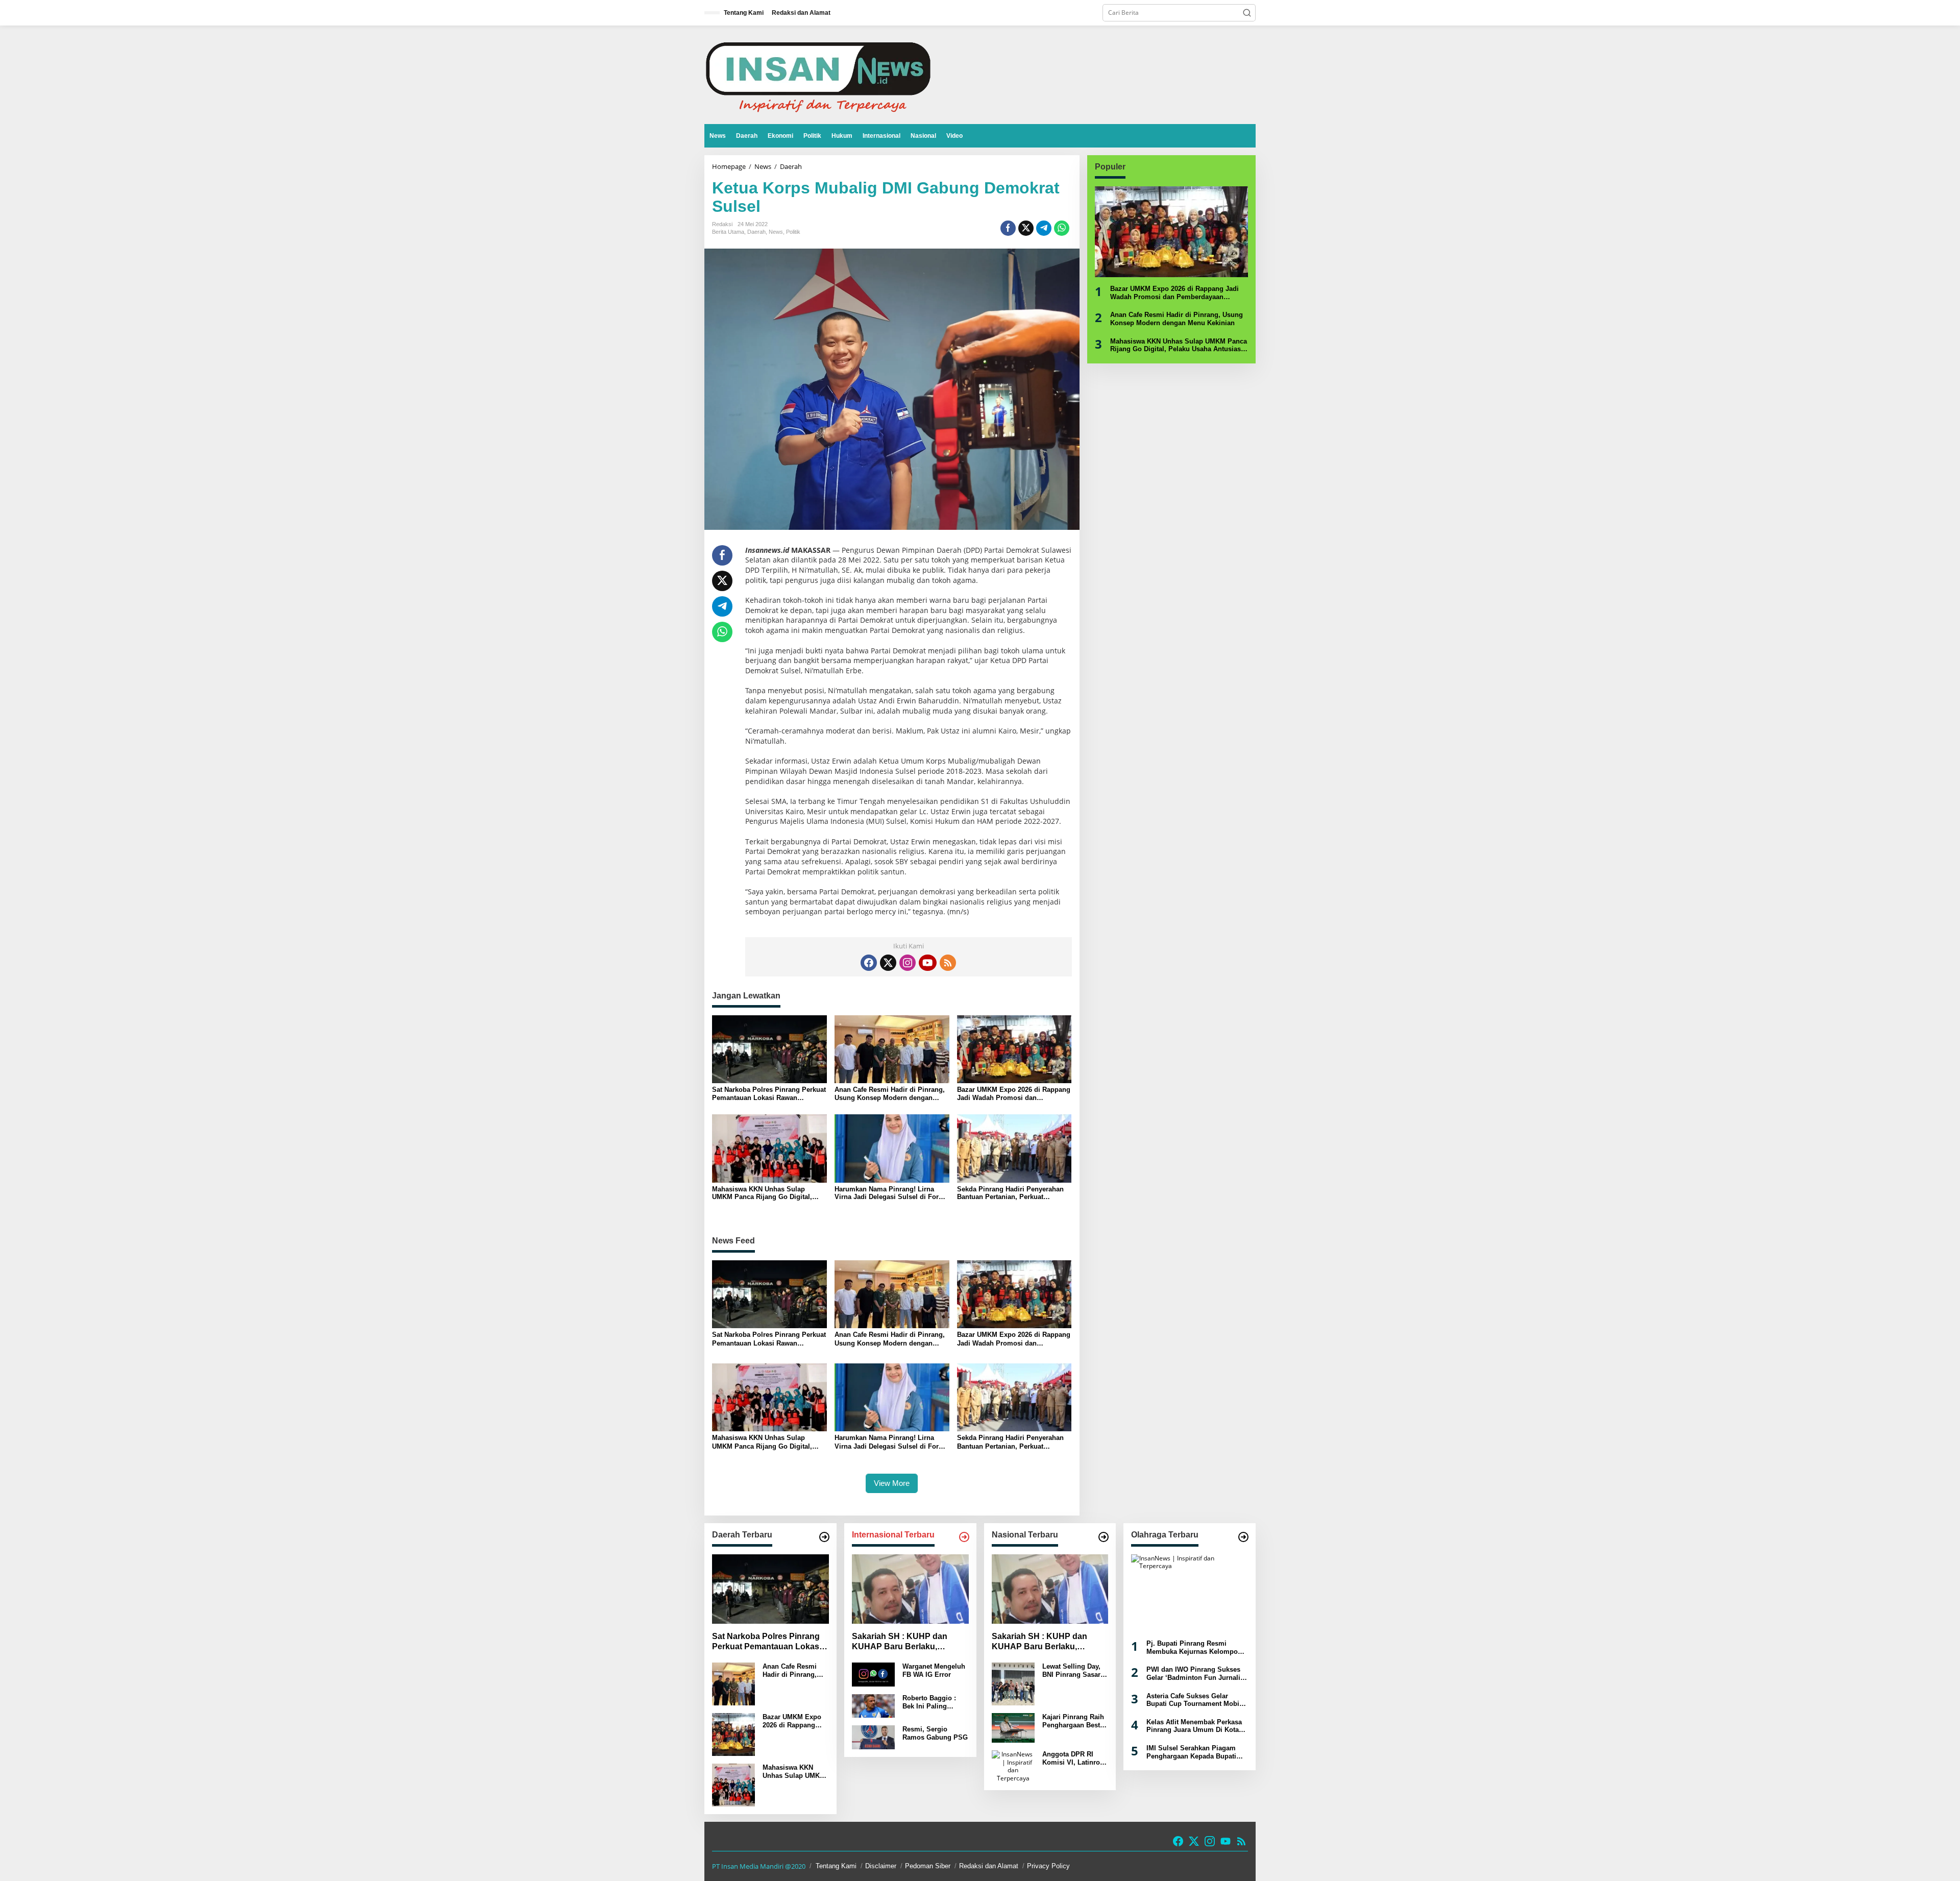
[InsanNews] (818, 74)
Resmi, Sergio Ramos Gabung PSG (935, 1733)
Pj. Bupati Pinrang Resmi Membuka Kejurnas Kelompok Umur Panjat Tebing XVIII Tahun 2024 (1194, 1647)
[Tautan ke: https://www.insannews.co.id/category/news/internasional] (964, 1537)
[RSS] (948, 963)
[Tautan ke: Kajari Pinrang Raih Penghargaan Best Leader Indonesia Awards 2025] (1013, 1727)
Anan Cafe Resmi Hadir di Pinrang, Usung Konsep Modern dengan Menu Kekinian (890, 1094)
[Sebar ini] (1008, 228)
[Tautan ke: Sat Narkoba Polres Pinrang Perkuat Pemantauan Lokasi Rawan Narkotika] (770, 1589)
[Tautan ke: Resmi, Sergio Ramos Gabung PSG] (873, 1737)
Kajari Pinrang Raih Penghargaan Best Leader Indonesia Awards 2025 (1073, 1721)
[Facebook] (869, 963)
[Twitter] (888, 963)
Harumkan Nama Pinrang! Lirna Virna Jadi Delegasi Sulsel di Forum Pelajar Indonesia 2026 (892, 1193)
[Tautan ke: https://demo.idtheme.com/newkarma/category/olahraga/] (1243, 1537)
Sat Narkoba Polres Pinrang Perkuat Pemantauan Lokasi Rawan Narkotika (769, 1094)
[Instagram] (908, 963)
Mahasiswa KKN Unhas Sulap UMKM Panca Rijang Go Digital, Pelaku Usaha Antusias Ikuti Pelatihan (762, 1193)
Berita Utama (728, 232)
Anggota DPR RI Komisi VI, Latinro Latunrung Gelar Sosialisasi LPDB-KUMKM (1071, 1758)
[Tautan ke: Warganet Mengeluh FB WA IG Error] (873, 1674)
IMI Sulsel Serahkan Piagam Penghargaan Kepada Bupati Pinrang (1191, 1752)
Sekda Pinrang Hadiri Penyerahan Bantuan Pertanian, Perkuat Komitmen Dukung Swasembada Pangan (1010, 1193)
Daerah (756, 232)
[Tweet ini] (1026, 228)
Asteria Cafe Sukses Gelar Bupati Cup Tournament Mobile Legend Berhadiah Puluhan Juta (1196, 1700)
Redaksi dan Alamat (989, 1866)
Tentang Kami (836, 1866)
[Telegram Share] (1044, 228)
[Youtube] (927, 963)
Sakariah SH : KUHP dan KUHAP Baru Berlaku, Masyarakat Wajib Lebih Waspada (900, 1642)
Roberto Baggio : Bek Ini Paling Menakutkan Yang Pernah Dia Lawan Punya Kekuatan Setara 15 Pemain (931, 1702)
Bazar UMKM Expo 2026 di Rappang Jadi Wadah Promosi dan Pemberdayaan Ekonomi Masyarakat (1014, 1094)
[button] (1247, 13)
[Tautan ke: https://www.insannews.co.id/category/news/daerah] (824, 1537)
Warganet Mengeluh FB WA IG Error (934, 1670)
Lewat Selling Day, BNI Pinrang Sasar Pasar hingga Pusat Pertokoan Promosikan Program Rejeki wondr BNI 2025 (1073, 1670)
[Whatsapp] (1062, 228)
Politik (793, 232)
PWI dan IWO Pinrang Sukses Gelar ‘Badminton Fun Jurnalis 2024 (1195, 1674)
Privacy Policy (1048, 1866)
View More (892, 1483)
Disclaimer (881, 1866)
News (776, 232)
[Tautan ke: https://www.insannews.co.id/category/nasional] (1104, 1537)
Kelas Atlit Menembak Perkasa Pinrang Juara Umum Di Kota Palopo (1194, 1726)
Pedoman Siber (928, 1866)
